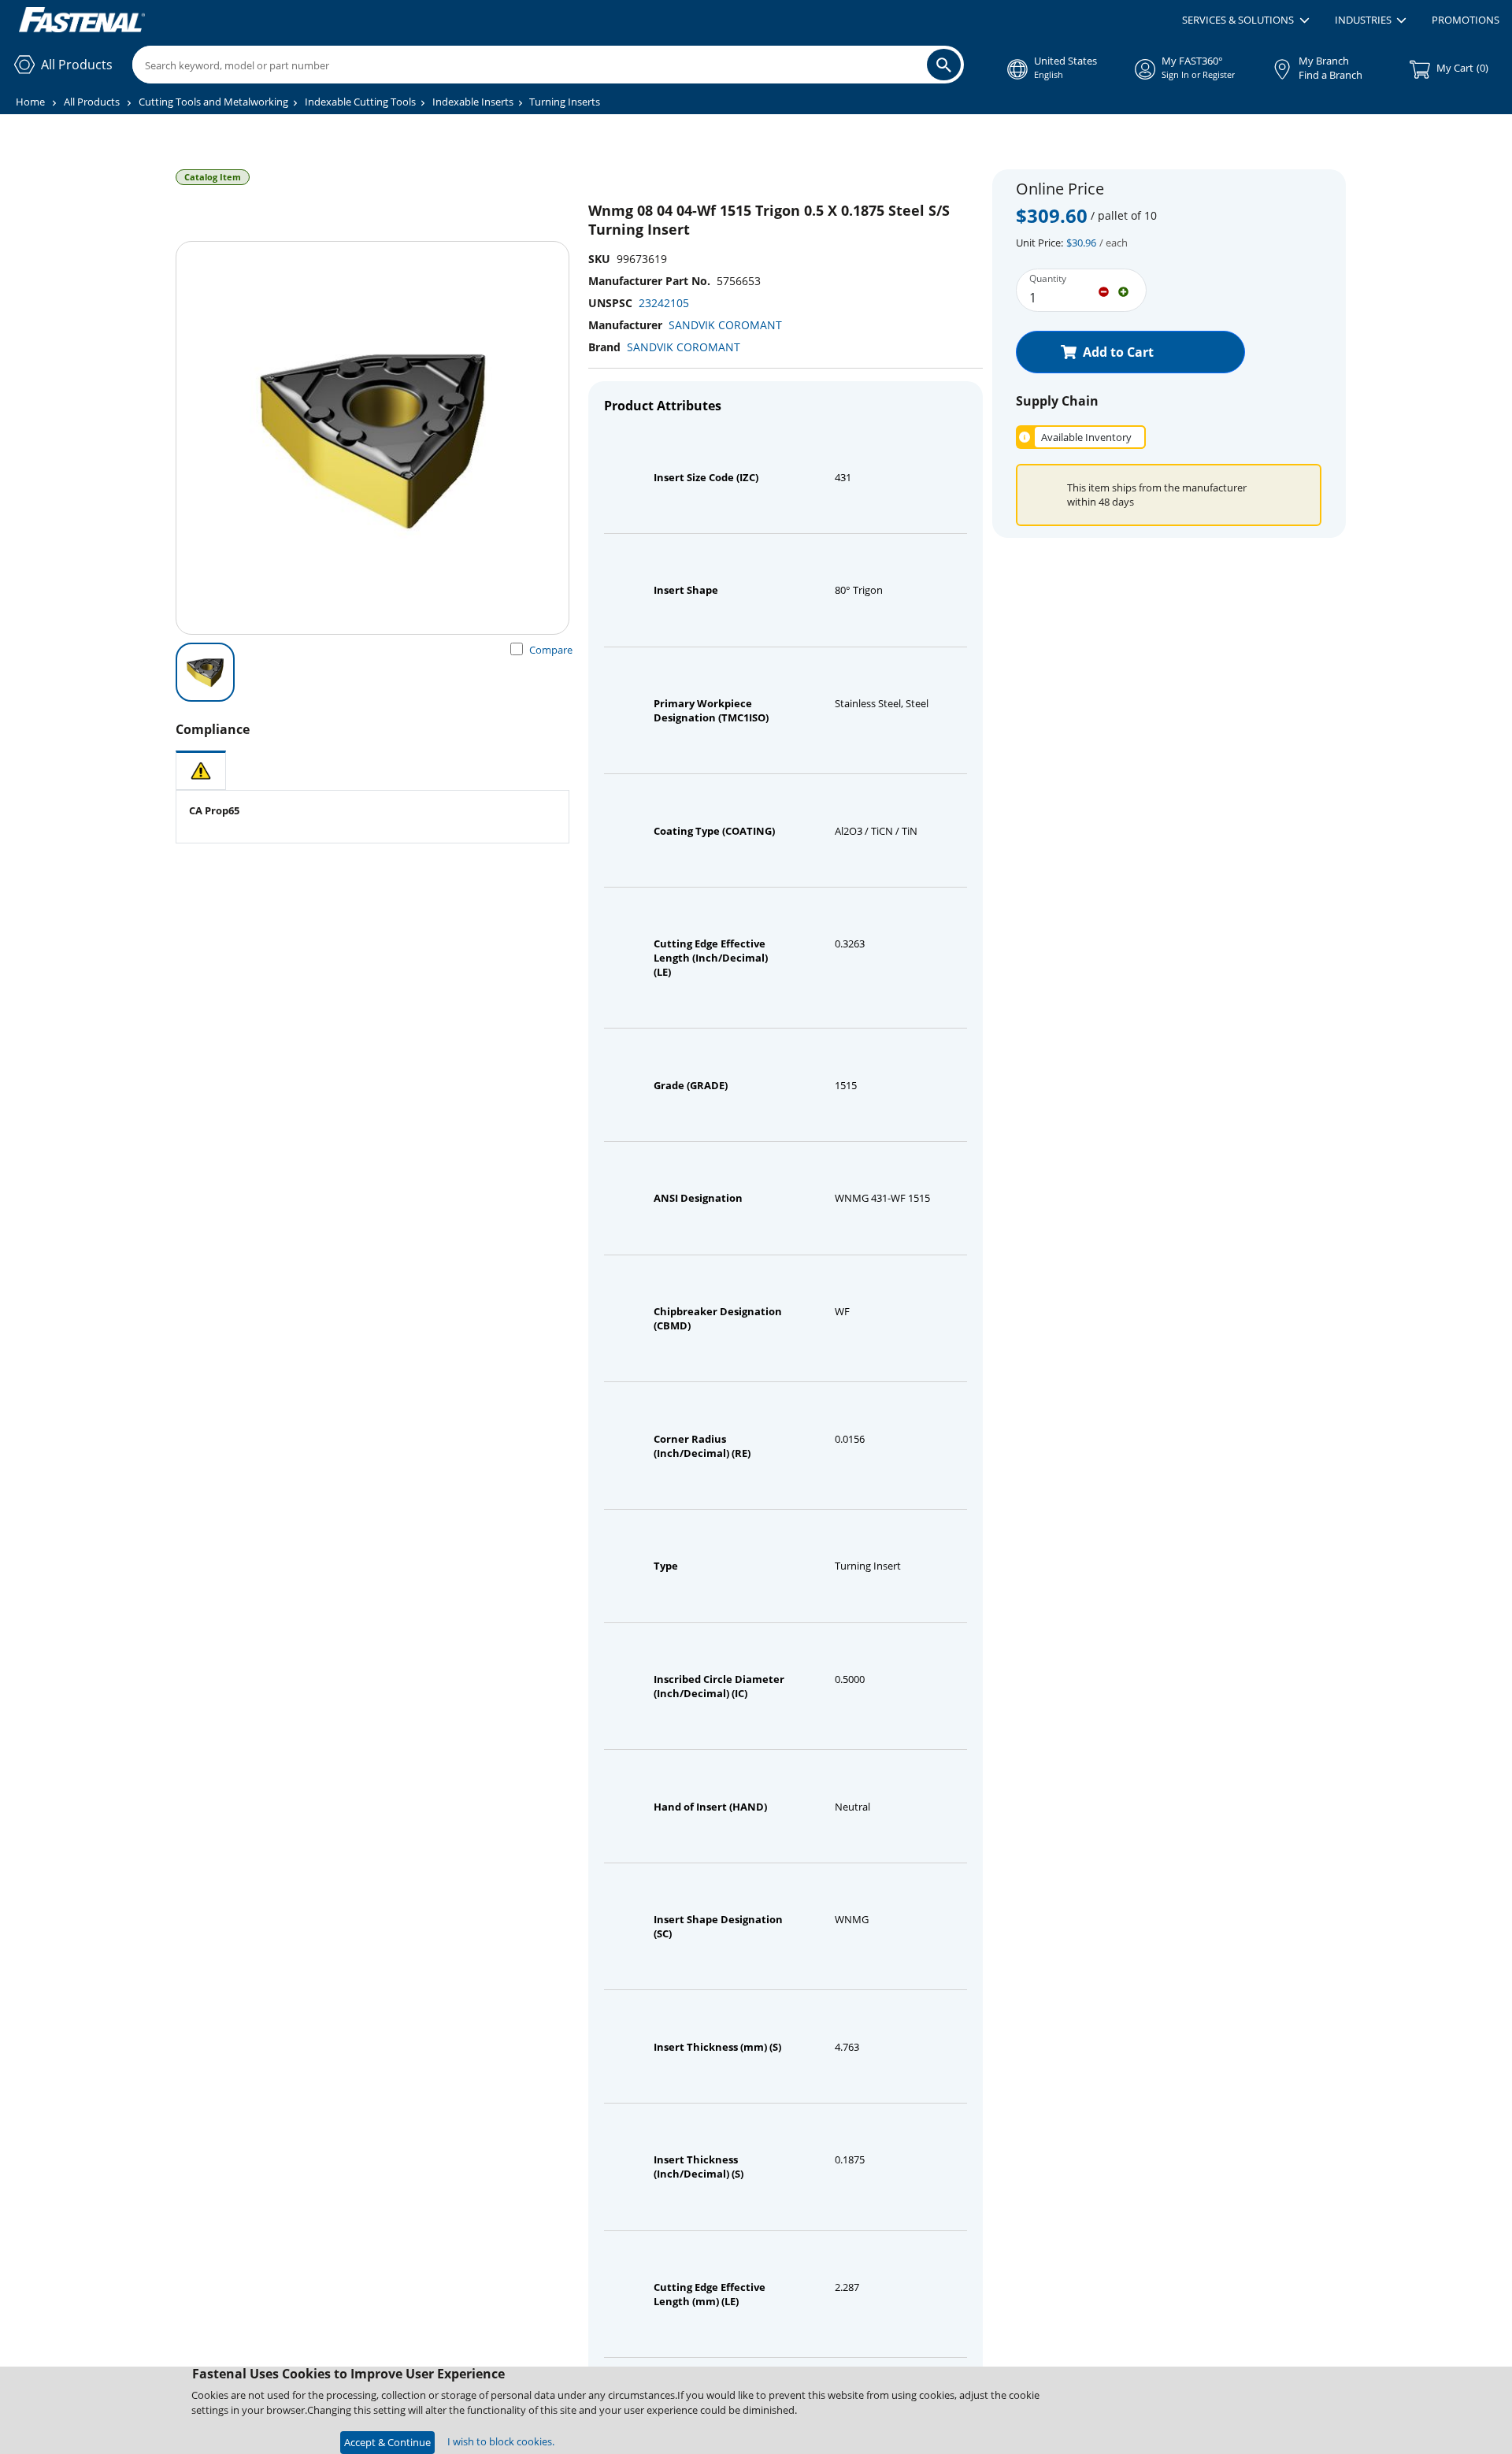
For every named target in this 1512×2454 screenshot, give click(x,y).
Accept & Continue (387, 2442)
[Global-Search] (944, 65)
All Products (92, 102)
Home (30, 102)
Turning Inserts (565, 102)
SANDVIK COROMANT (725, 325)
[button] (1245, 20)
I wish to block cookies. (501, 2441)
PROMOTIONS (1466, 20)
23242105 (664, 303)
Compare (551, 650)
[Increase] (1123, 291)
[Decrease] (1104, 291)
